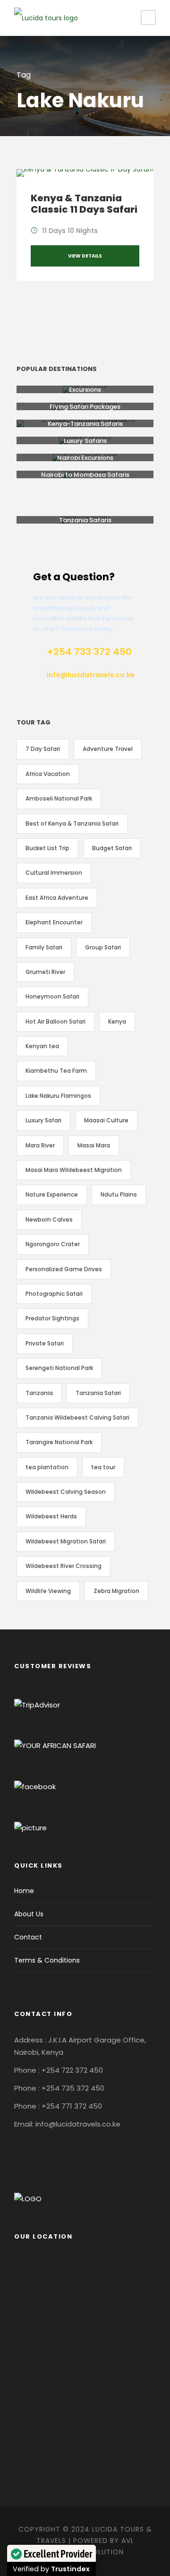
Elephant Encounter (54, 922)
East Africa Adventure (57, 898)
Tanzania (39, 1393)
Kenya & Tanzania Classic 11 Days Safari (84, 204)
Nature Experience (52, 1194)
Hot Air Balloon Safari (55, 1021)
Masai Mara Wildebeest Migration (74, 1170)
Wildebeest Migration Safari (66, 1541)
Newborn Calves (49, 1219)
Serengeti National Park (59, 1368)
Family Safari (44, 947)
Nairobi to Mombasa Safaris (85, 475)
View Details (85, 256)
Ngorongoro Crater (53, 1244)
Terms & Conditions (47, 1960)
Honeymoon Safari (52, 996)
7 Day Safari (43, 749)
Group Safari (103, 947)
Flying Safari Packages (85, 407)
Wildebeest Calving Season (66, 1492)
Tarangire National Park (59, 1442)
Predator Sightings (52, 1318)
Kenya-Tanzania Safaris (85, 424)
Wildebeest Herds (51, 1516)
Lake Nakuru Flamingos (58, 1096)
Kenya (117, 1021)
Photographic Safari (54, 1294)
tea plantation (47, 1467)
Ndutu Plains (119, 1194)
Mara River (40, 1145)
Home (24, 1891)
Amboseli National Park (59, 798)
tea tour (103, 1467)
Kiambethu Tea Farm (56, 1071)
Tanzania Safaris (85, 520)
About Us (29, 1914)
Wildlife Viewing (48, 1591)
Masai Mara (94, 1145)
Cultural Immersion (54, 873)
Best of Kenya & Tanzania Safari (72, 823)
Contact (28, 1937)
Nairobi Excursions (85, 458)
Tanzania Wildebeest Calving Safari (77, 1417)
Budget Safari (112, 848)
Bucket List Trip (47, 848)
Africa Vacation (48, 774)
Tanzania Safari (98, 1393)
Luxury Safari (43, 1120)
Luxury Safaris (85, 441)
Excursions (85, 390)
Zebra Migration (116, 1591)
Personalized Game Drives (64, 1269)
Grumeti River (45, 972)
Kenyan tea (42, 1046)
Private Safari (45, 1343)
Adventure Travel (108, 749)
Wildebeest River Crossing (64, 1566)
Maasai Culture (106, 1120)
